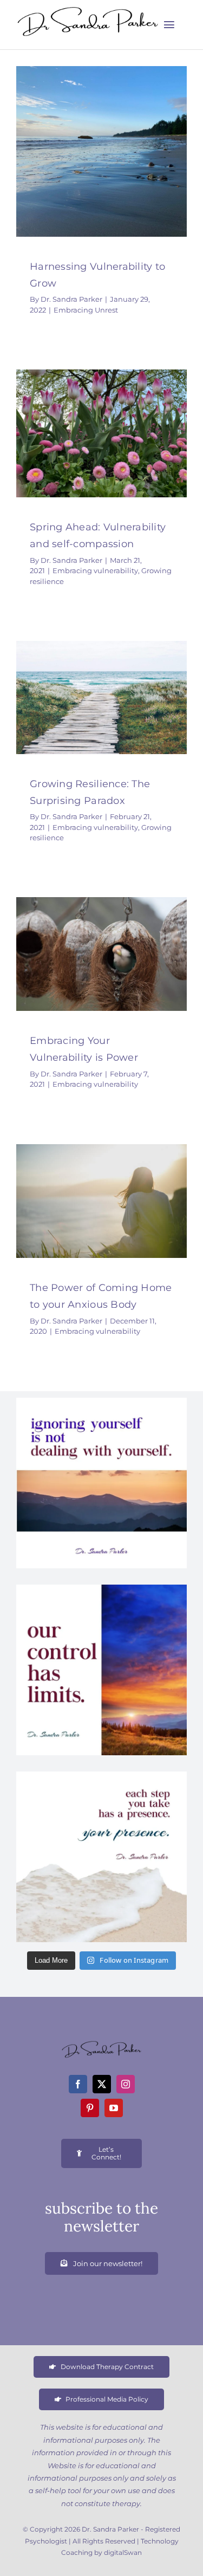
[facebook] (78, 2084)
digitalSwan (123, 2552)
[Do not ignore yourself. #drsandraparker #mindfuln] (101, 1483)
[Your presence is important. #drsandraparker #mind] (101, 1857)
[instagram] (126, 2084)
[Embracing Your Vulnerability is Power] (101, 954)
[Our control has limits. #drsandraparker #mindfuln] (101, 1670)
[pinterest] (90, 2108)
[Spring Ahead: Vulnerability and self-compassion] (101, 433)
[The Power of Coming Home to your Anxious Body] (101, 1201)
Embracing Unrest (101, 176)
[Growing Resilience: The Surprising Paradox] (101, 697)
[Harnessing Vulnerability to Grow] (101, 151)
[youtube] (114, 2108)
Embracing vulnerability (85, 452)
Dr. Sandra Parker (71, 299)
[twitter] (102, 2084)
